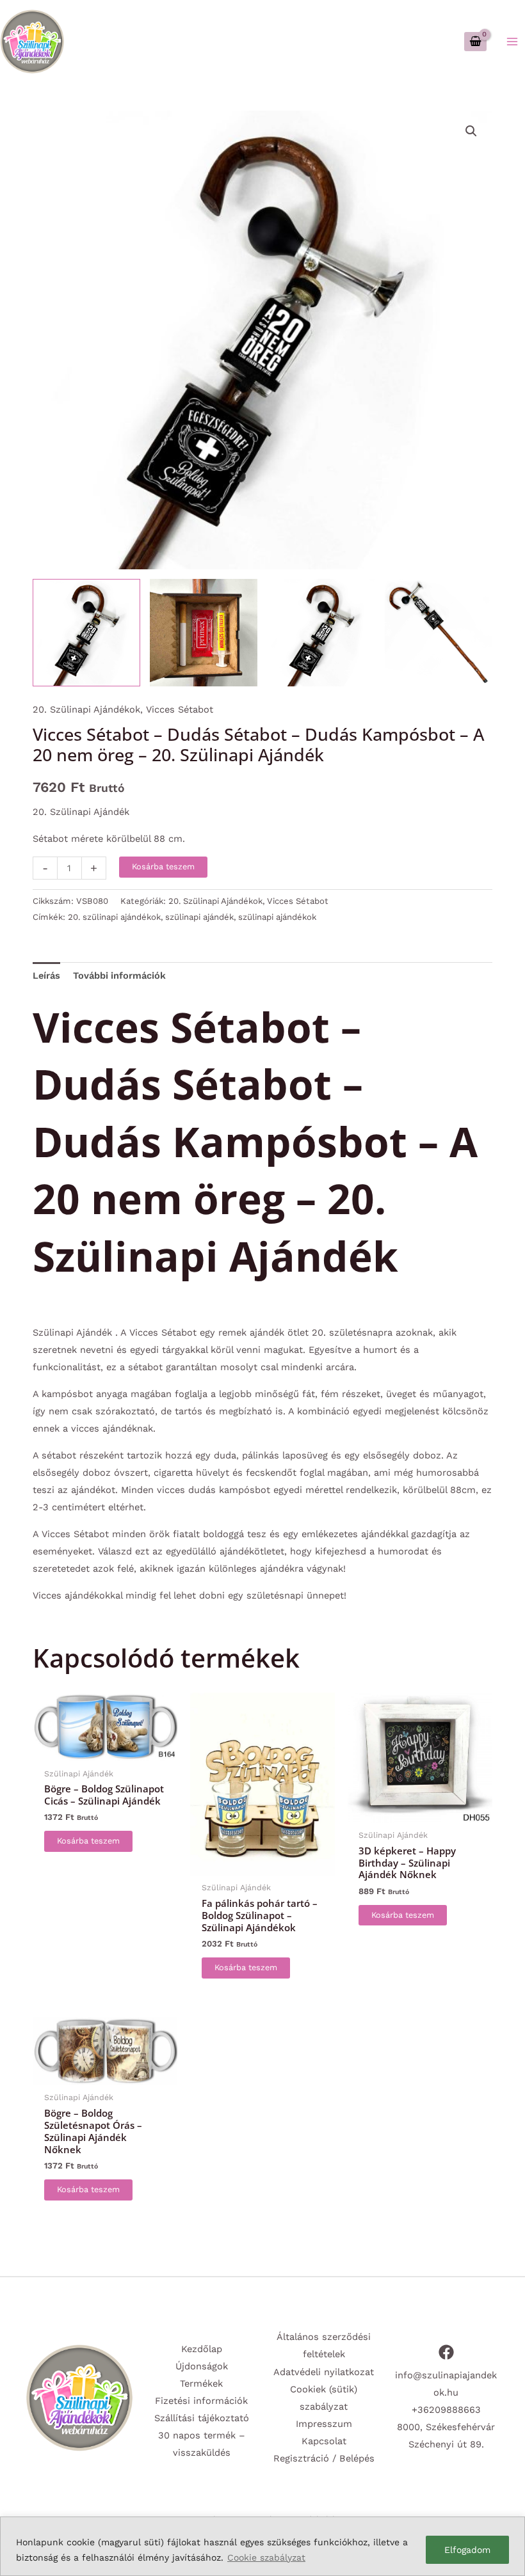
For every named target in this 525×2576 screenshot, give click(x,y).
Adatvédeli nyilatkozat (324, 2372)
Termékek (201, 2383)
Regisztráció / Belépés (324, 2458)
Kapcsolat (324, 2441)
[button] (471, 131)
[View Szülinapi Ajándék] (204, 633)
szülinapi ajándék (199, 917)
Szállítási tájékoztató (202, 2418)
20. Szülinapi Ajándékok (86, 709)
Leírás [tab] (46, 976)
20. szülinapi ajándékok (114, 917)
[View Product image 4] (439, 633)
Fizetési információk (201, 2401)
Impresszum (324, 2424)
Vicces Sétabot (180, 709)
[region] (262, 2546)
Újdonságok (202, 2366)
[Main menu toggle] (512, 41)
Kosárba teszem (163, 866)
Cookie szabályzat (266, 2557)
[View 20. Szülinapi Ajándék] (86, 633)
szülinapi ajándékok (277, 917)
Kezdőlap (202, 2349)
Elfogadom (467, 2550)
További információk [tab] (119, 976)
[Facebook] (446, 2352)
